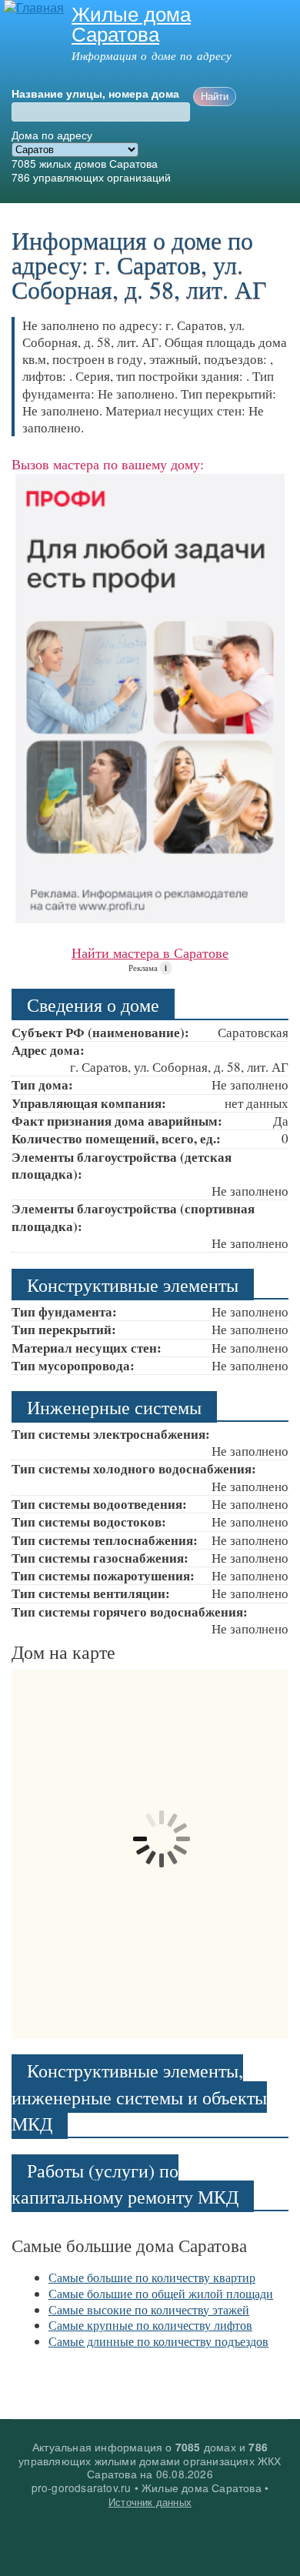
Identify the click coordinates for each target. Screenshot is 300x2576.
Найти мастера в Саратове (150, 953)
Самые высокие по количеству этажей (149, 2309)
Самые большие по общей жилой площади (161, 2293)
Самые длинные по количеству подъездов (158, 2341)
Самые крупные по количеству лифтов (150, 2325)
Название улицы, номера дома (95, 94)
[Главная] (32, 8)
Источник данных (150, 2502)
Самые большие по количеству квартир (152, 2277)
